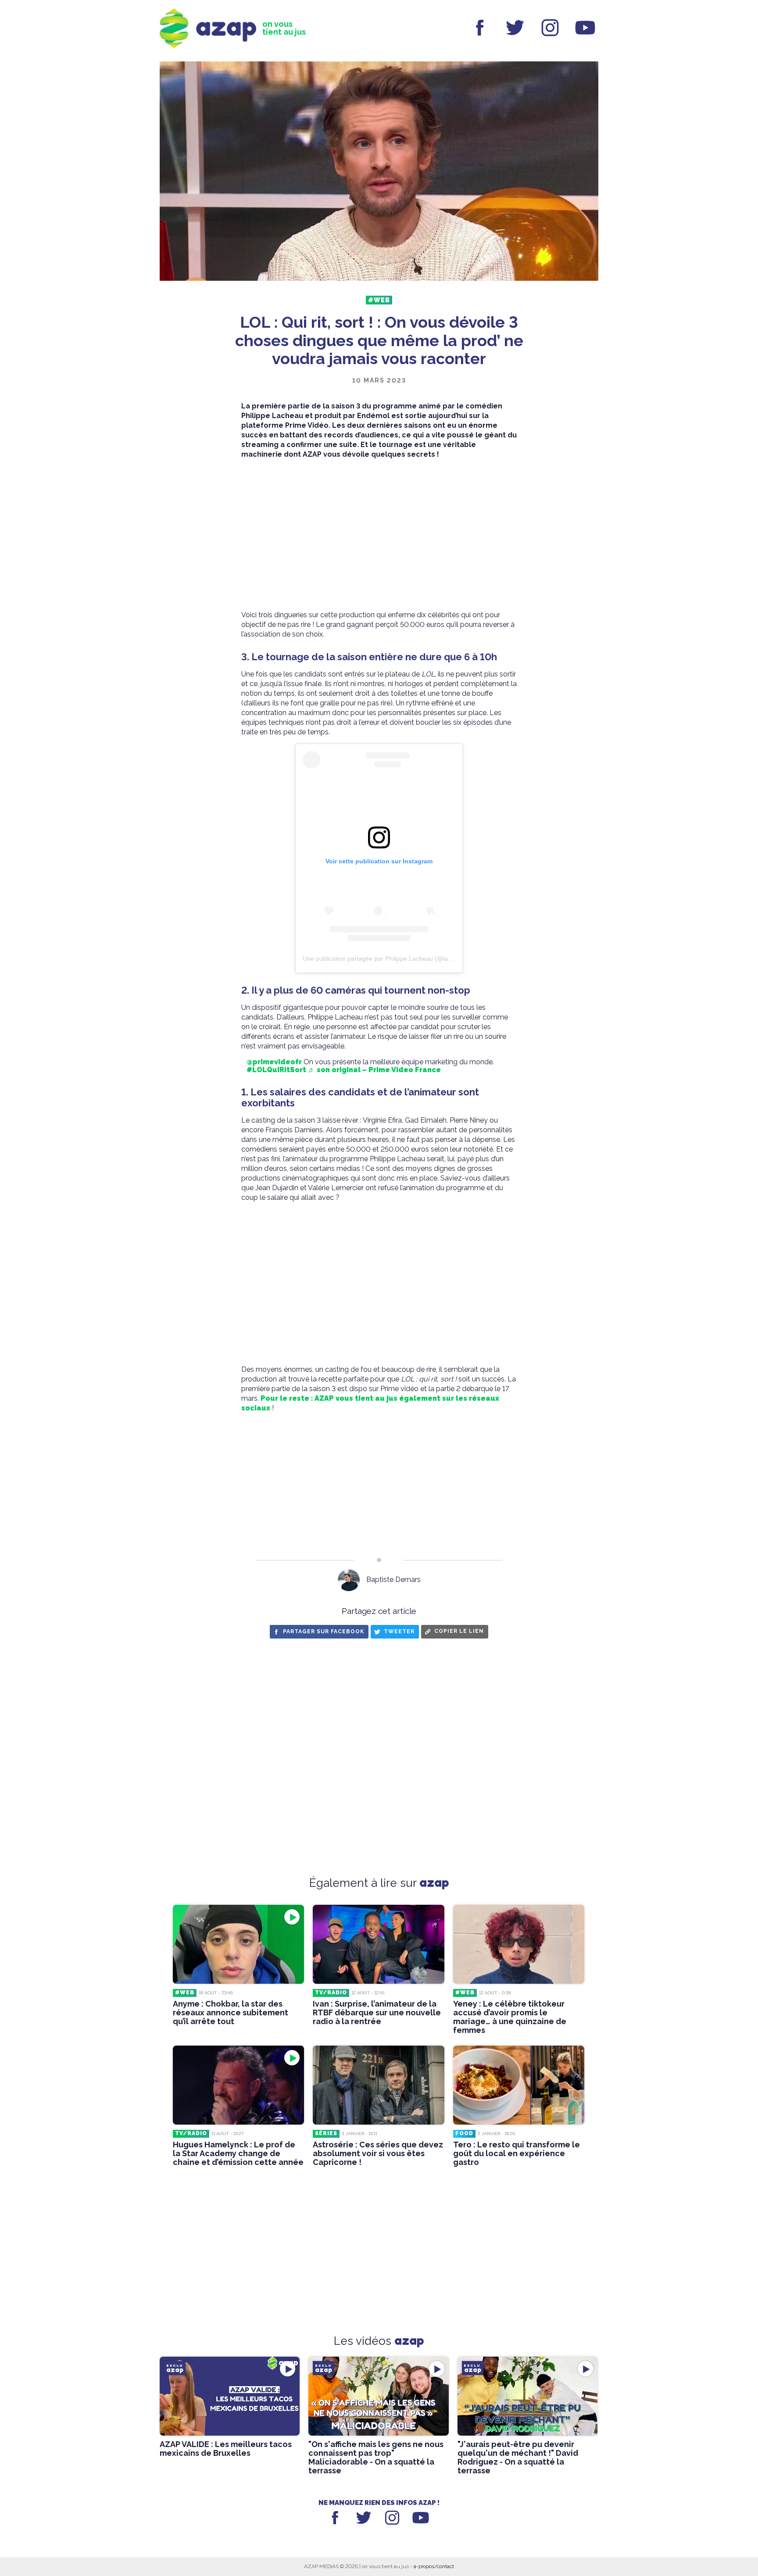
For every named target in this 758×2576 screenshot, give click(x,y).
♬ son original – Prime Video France (374, 1070)
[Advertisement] (379, 535)
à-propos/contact (434, 2566)
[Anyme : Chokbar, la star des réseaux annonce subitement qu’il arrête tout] (238, 1944)
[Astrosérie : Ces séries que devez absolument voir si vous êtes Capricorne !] (378, 2085)
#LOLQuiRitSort (276, 1070)
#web (379, 300)
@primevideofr (274, 1062)
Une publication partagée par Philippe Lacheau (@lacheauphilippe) (396, 959)
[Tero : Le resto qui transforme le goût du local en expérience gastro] (519, 2085)
